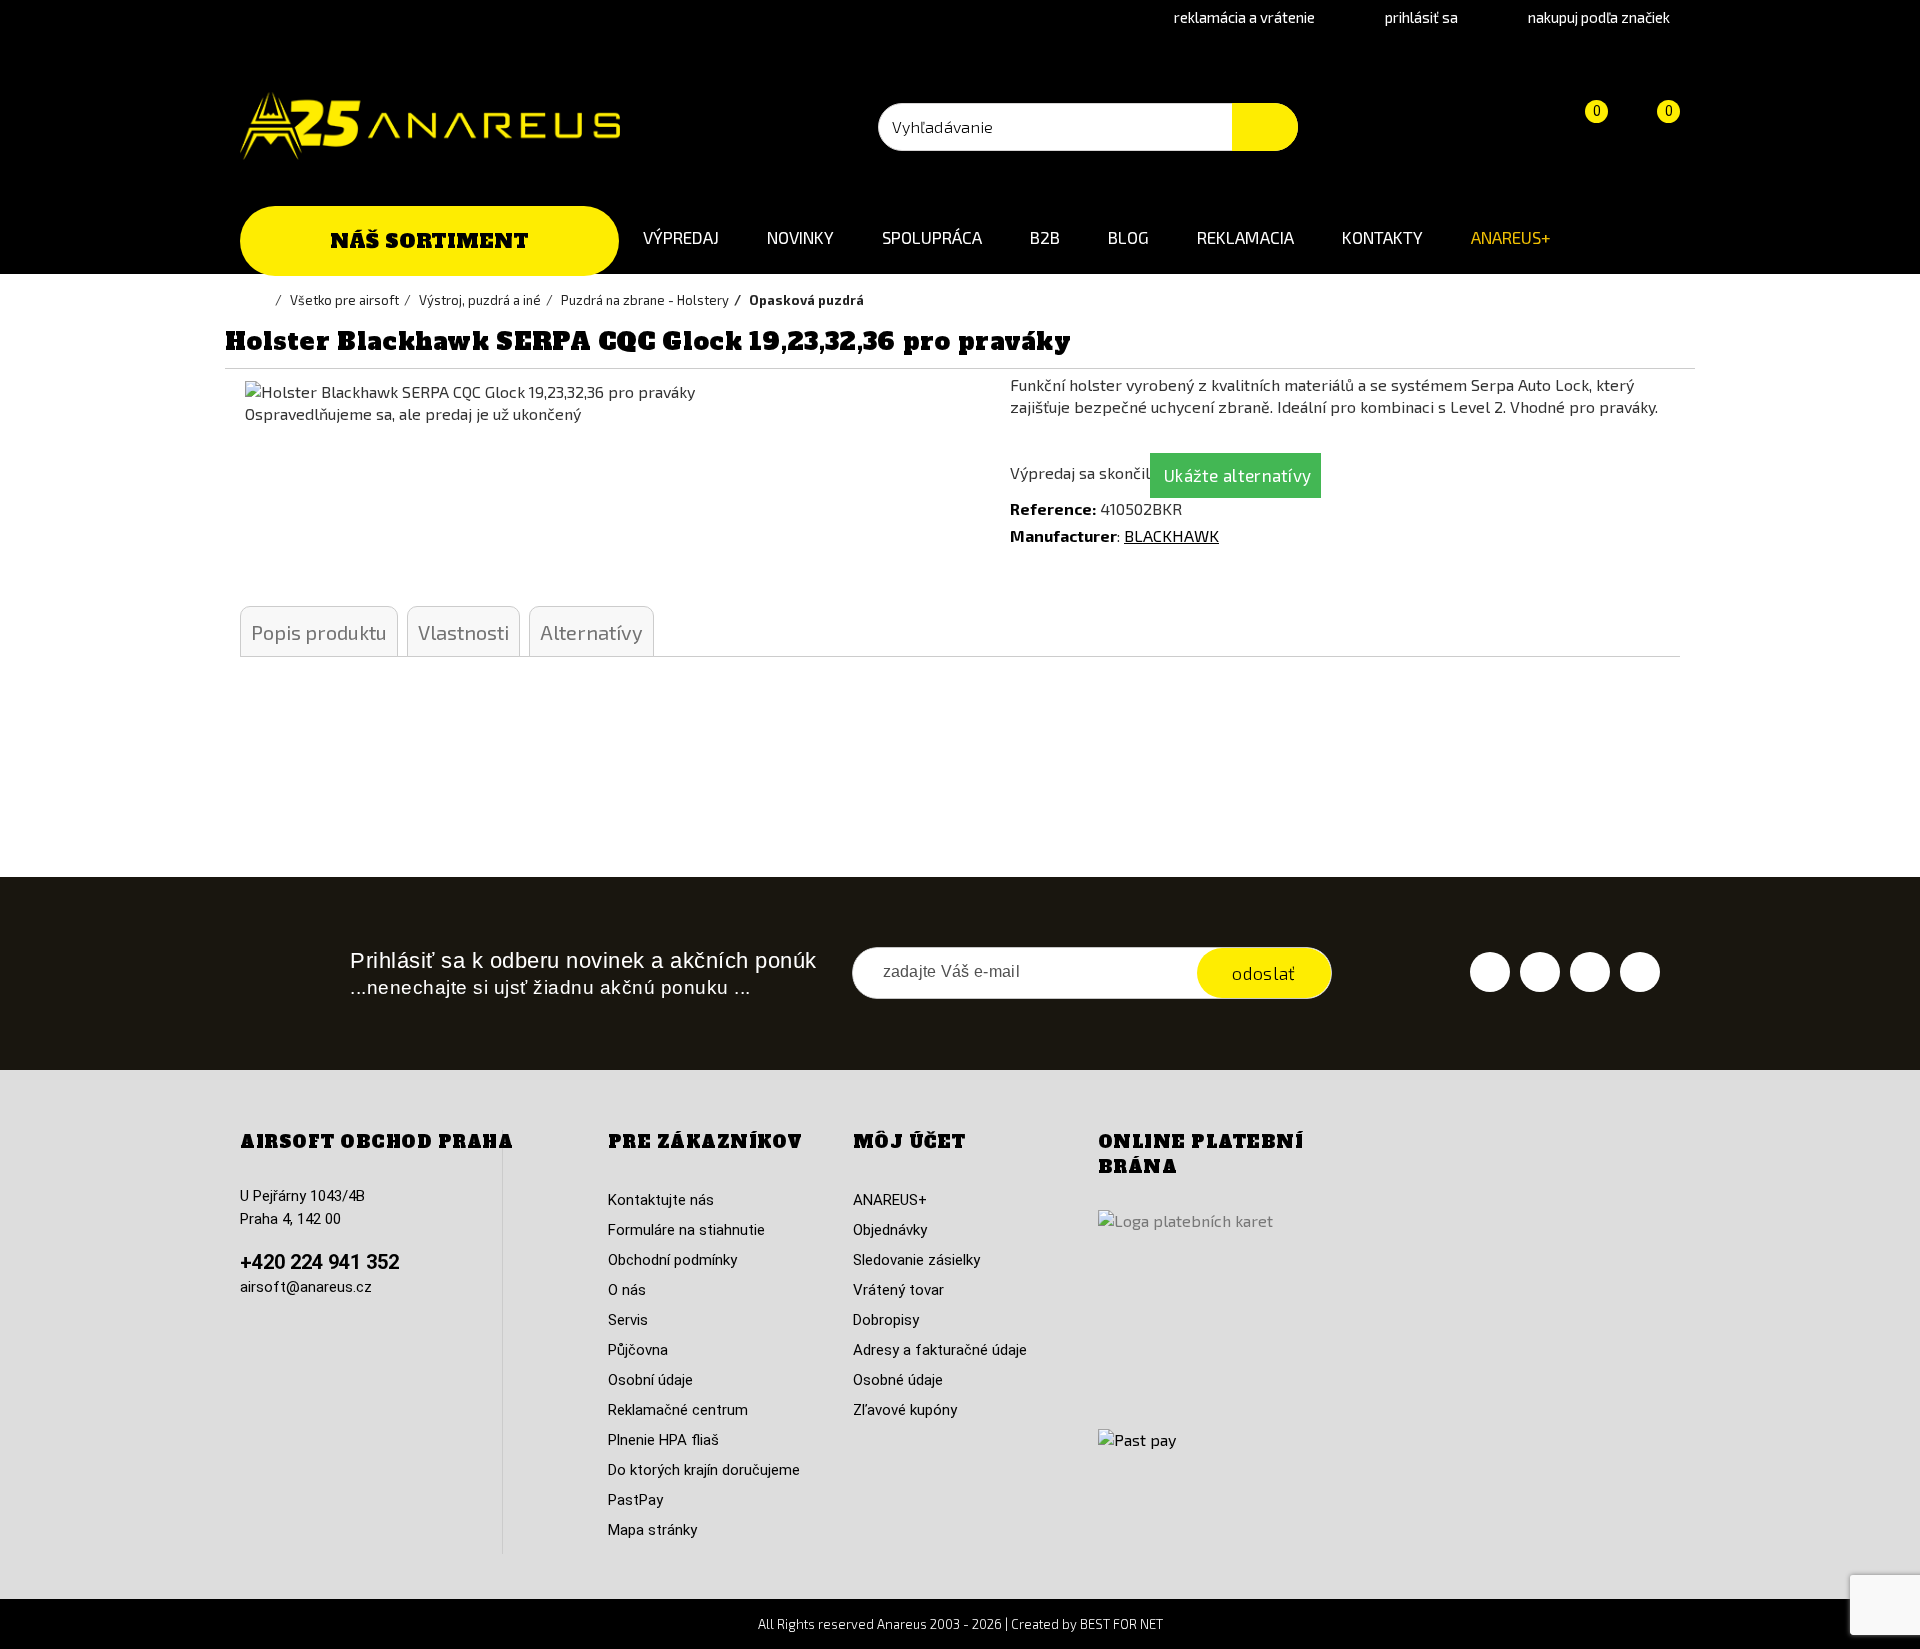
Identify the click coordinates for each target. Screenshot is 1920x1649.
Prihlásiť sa (1421, 17)
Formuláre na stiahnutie (686, 1230)
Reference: (1053, 508)
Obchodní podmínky (672, 1260)
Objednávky (890, 1230)
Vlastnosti (463, 632)
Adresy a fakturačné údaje (940, 1350)
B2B (1045, 237)
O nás (627, 1290)
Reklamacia (1245, 237)
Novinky (800, 237)
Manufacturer (1063, 535)
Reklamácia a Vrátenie (1244, 17)
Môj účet (909, 1142)
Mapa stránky (652, 1530)
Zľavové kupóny (905, 1410)
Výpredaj (681, 237)
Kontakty (1382, 237)
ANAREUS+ (1511, 237)
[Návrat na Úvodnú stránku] (265, 300)
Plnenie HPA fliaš (663, 1440)
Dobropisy (886, 1320)
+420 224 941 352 (319, 1262)
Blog (1128, 237)
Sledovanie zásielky (916, 1260)
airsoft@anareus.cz (306, 1287)
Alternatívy (591, 632)
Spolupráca (932, 237)
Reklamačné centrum (678, 1410)
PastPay (635, 1500)
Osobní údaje (650, 1380)
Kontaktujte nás (661, 1200)
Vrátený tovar (898, 1290)
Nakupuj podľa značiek (1599, 17)
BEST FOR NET (1121, 1624)
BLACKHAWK (1171, 535)
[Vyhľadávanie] (1265, 127)
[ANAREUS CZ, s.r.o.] (430, 126)
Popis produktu (319, 632)
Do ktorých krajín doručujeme (704, 1470)
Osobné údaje (898, 1380)
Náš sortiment (429, 241)
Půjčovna (638, 1350)
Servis (628, 1320)
